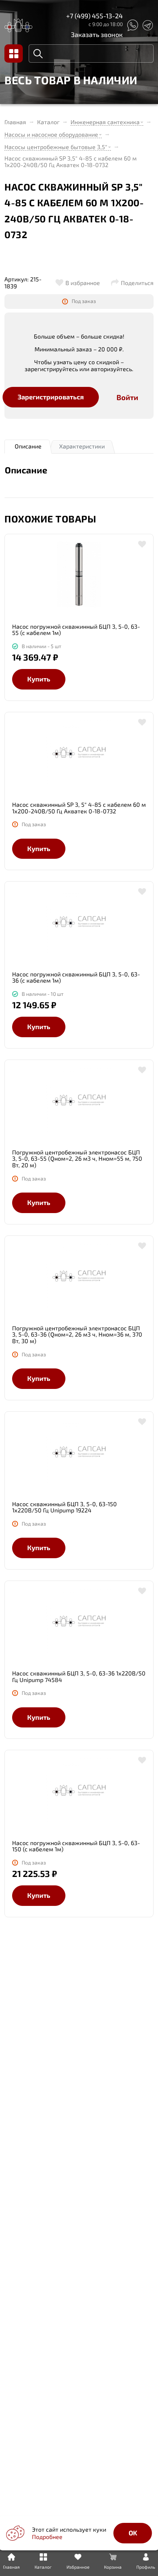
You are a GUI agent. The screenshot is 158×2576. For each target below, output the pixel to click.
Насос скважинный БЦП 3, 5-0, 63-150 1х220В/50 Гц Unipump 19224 (64, 1507)
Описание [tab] (28, 446)
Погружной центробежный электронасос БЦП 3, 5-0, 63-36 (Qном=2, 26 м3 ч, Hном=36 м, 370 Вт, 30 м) (77, 1335)
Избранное (78, 2567)
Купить (39, 679)
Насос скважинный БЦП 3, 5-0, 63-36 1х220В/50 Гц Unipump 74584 (79, 1676)
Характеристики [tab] (82, 446)
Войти (127, 397)
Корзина (113, 2567)
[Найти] (38, 53)
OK (133, 2533)
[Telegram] (148, 25)
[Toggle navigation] (14, 53)
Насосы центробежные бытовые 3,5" (56, 147)
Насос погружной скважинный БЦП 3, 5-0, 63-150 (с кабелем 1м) (76, 1846)
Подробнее (47, 2537)
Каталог (48, 122)
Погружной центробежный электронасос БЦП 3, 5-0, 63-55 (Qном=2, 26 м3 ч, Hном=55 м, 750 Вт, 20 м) (77, 1159)
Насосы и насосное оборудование (51, 134)
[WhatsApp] (132, 25)
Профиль (146, 2567)
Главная (15, 122)
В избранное (83, 283)
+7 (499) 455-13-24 (94, 16)
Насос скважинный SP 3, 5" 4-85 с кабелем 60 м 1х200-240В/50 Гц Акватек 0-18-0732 (79, 808)
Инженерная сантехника (105, 122)
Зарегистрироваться (51, 397)
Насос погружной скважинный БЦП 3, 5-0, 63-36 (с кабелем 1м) (76, 977)
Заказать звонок (97, 34)
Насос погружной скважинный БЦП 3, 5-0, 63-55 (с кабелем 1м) (76, 630)
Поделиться (137, 283)
